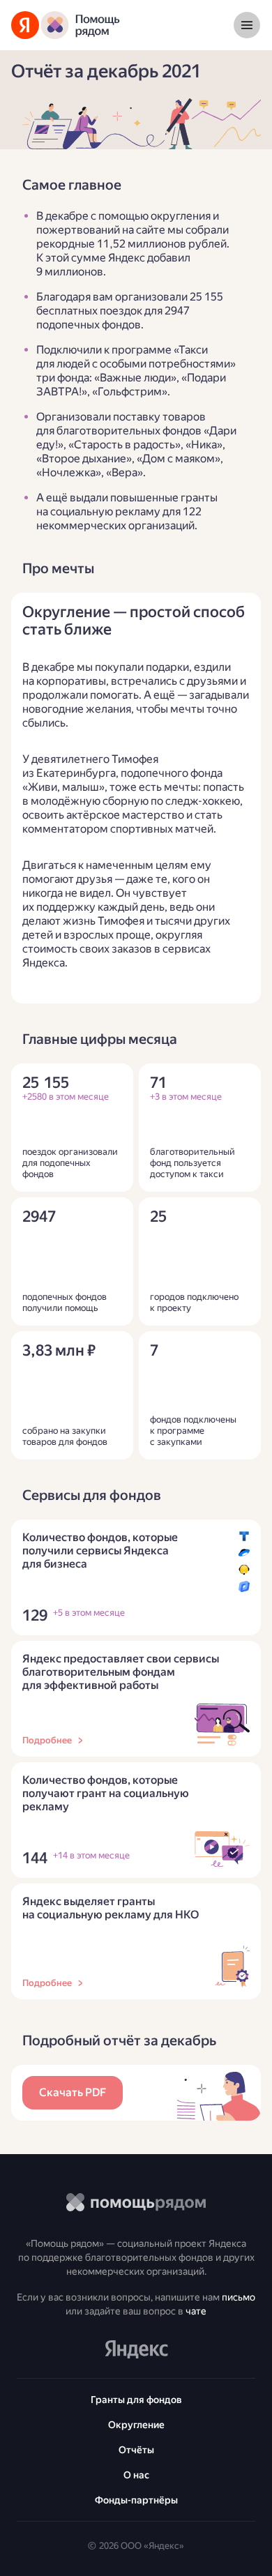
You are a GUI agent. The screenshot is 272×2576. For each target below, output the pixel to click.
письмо (239, 2297)
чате (196, 2311)
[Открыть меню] (247, 25)
